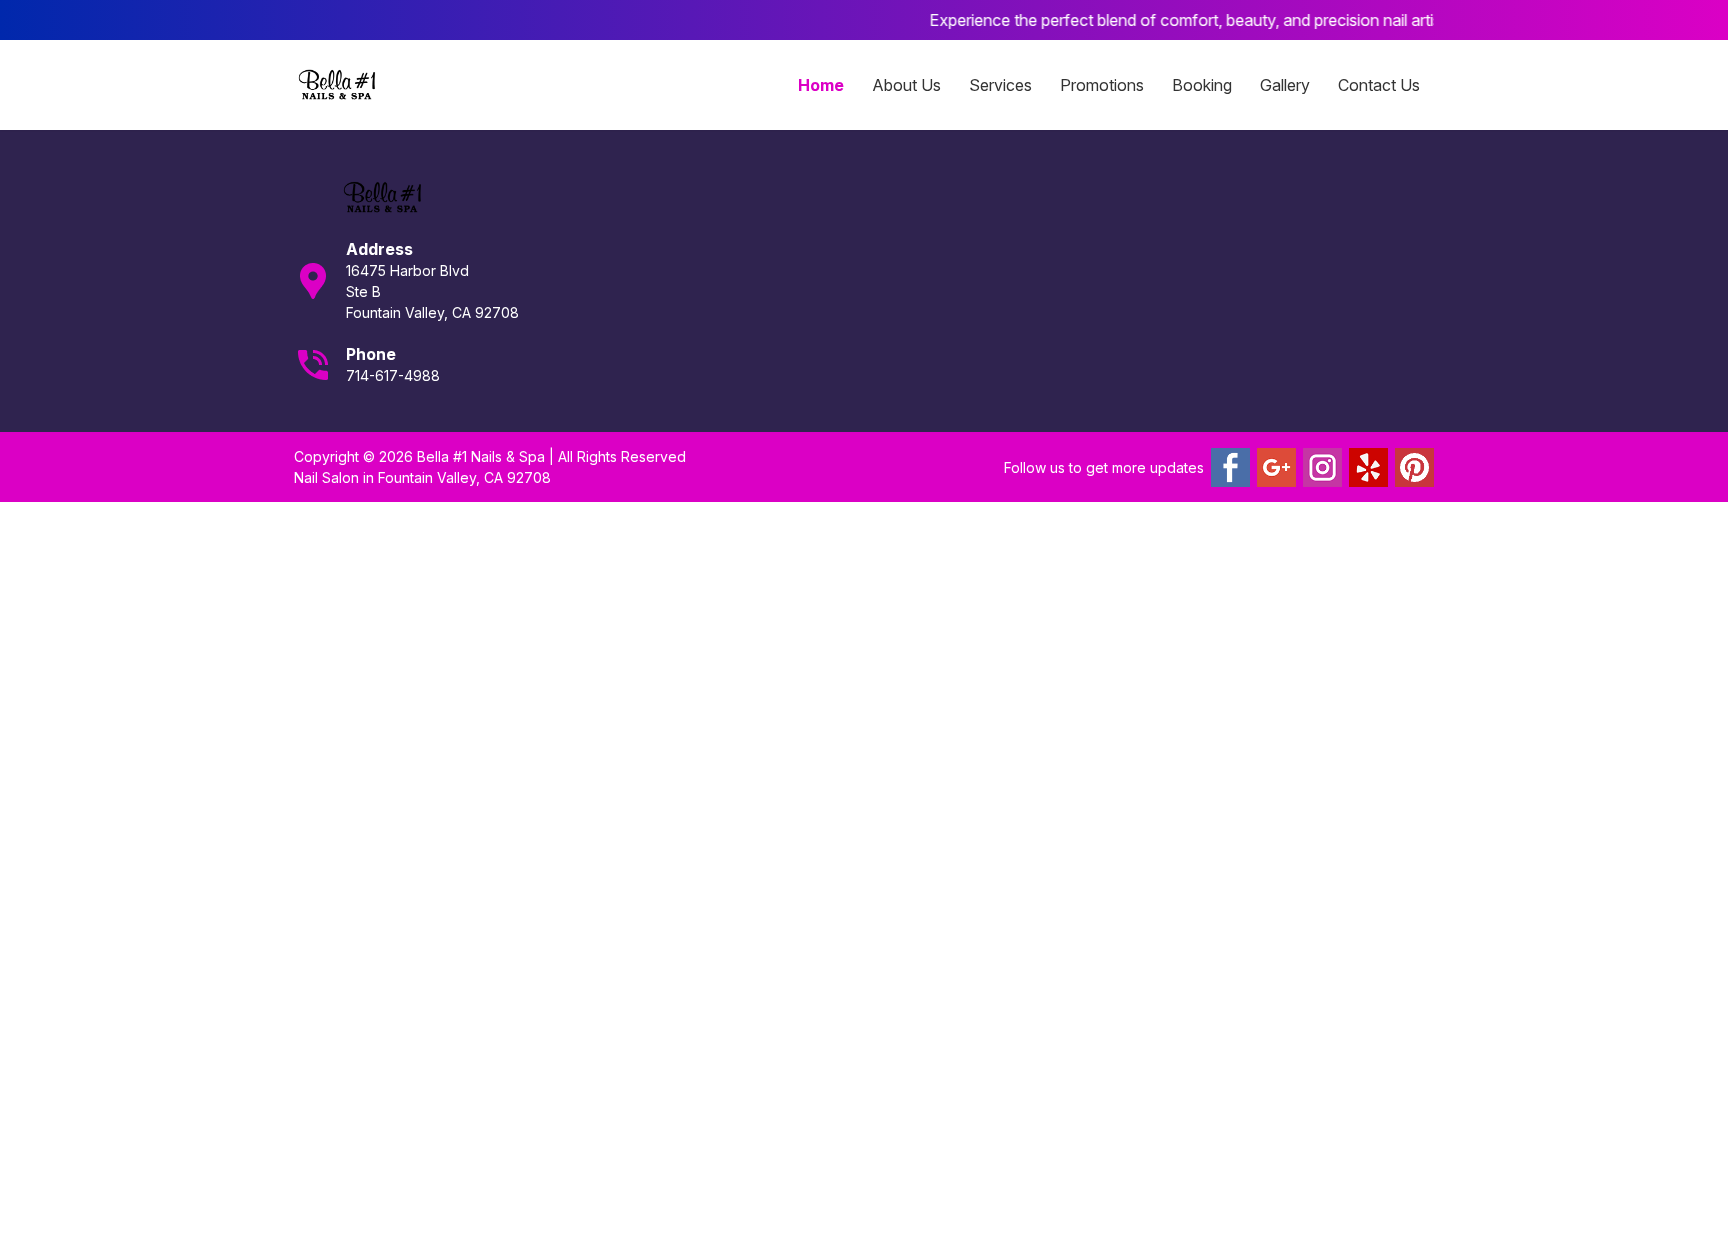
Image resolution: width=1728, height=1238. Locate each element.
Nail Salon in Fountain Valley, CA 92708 (422, 477)
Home (821, 85)
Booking (1202, 85)
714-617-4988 (393, 375)
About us (906, 85)
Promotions (1102, 85)
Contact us (1379, 85)
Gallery (1285, 85)
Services (1000, 85)
